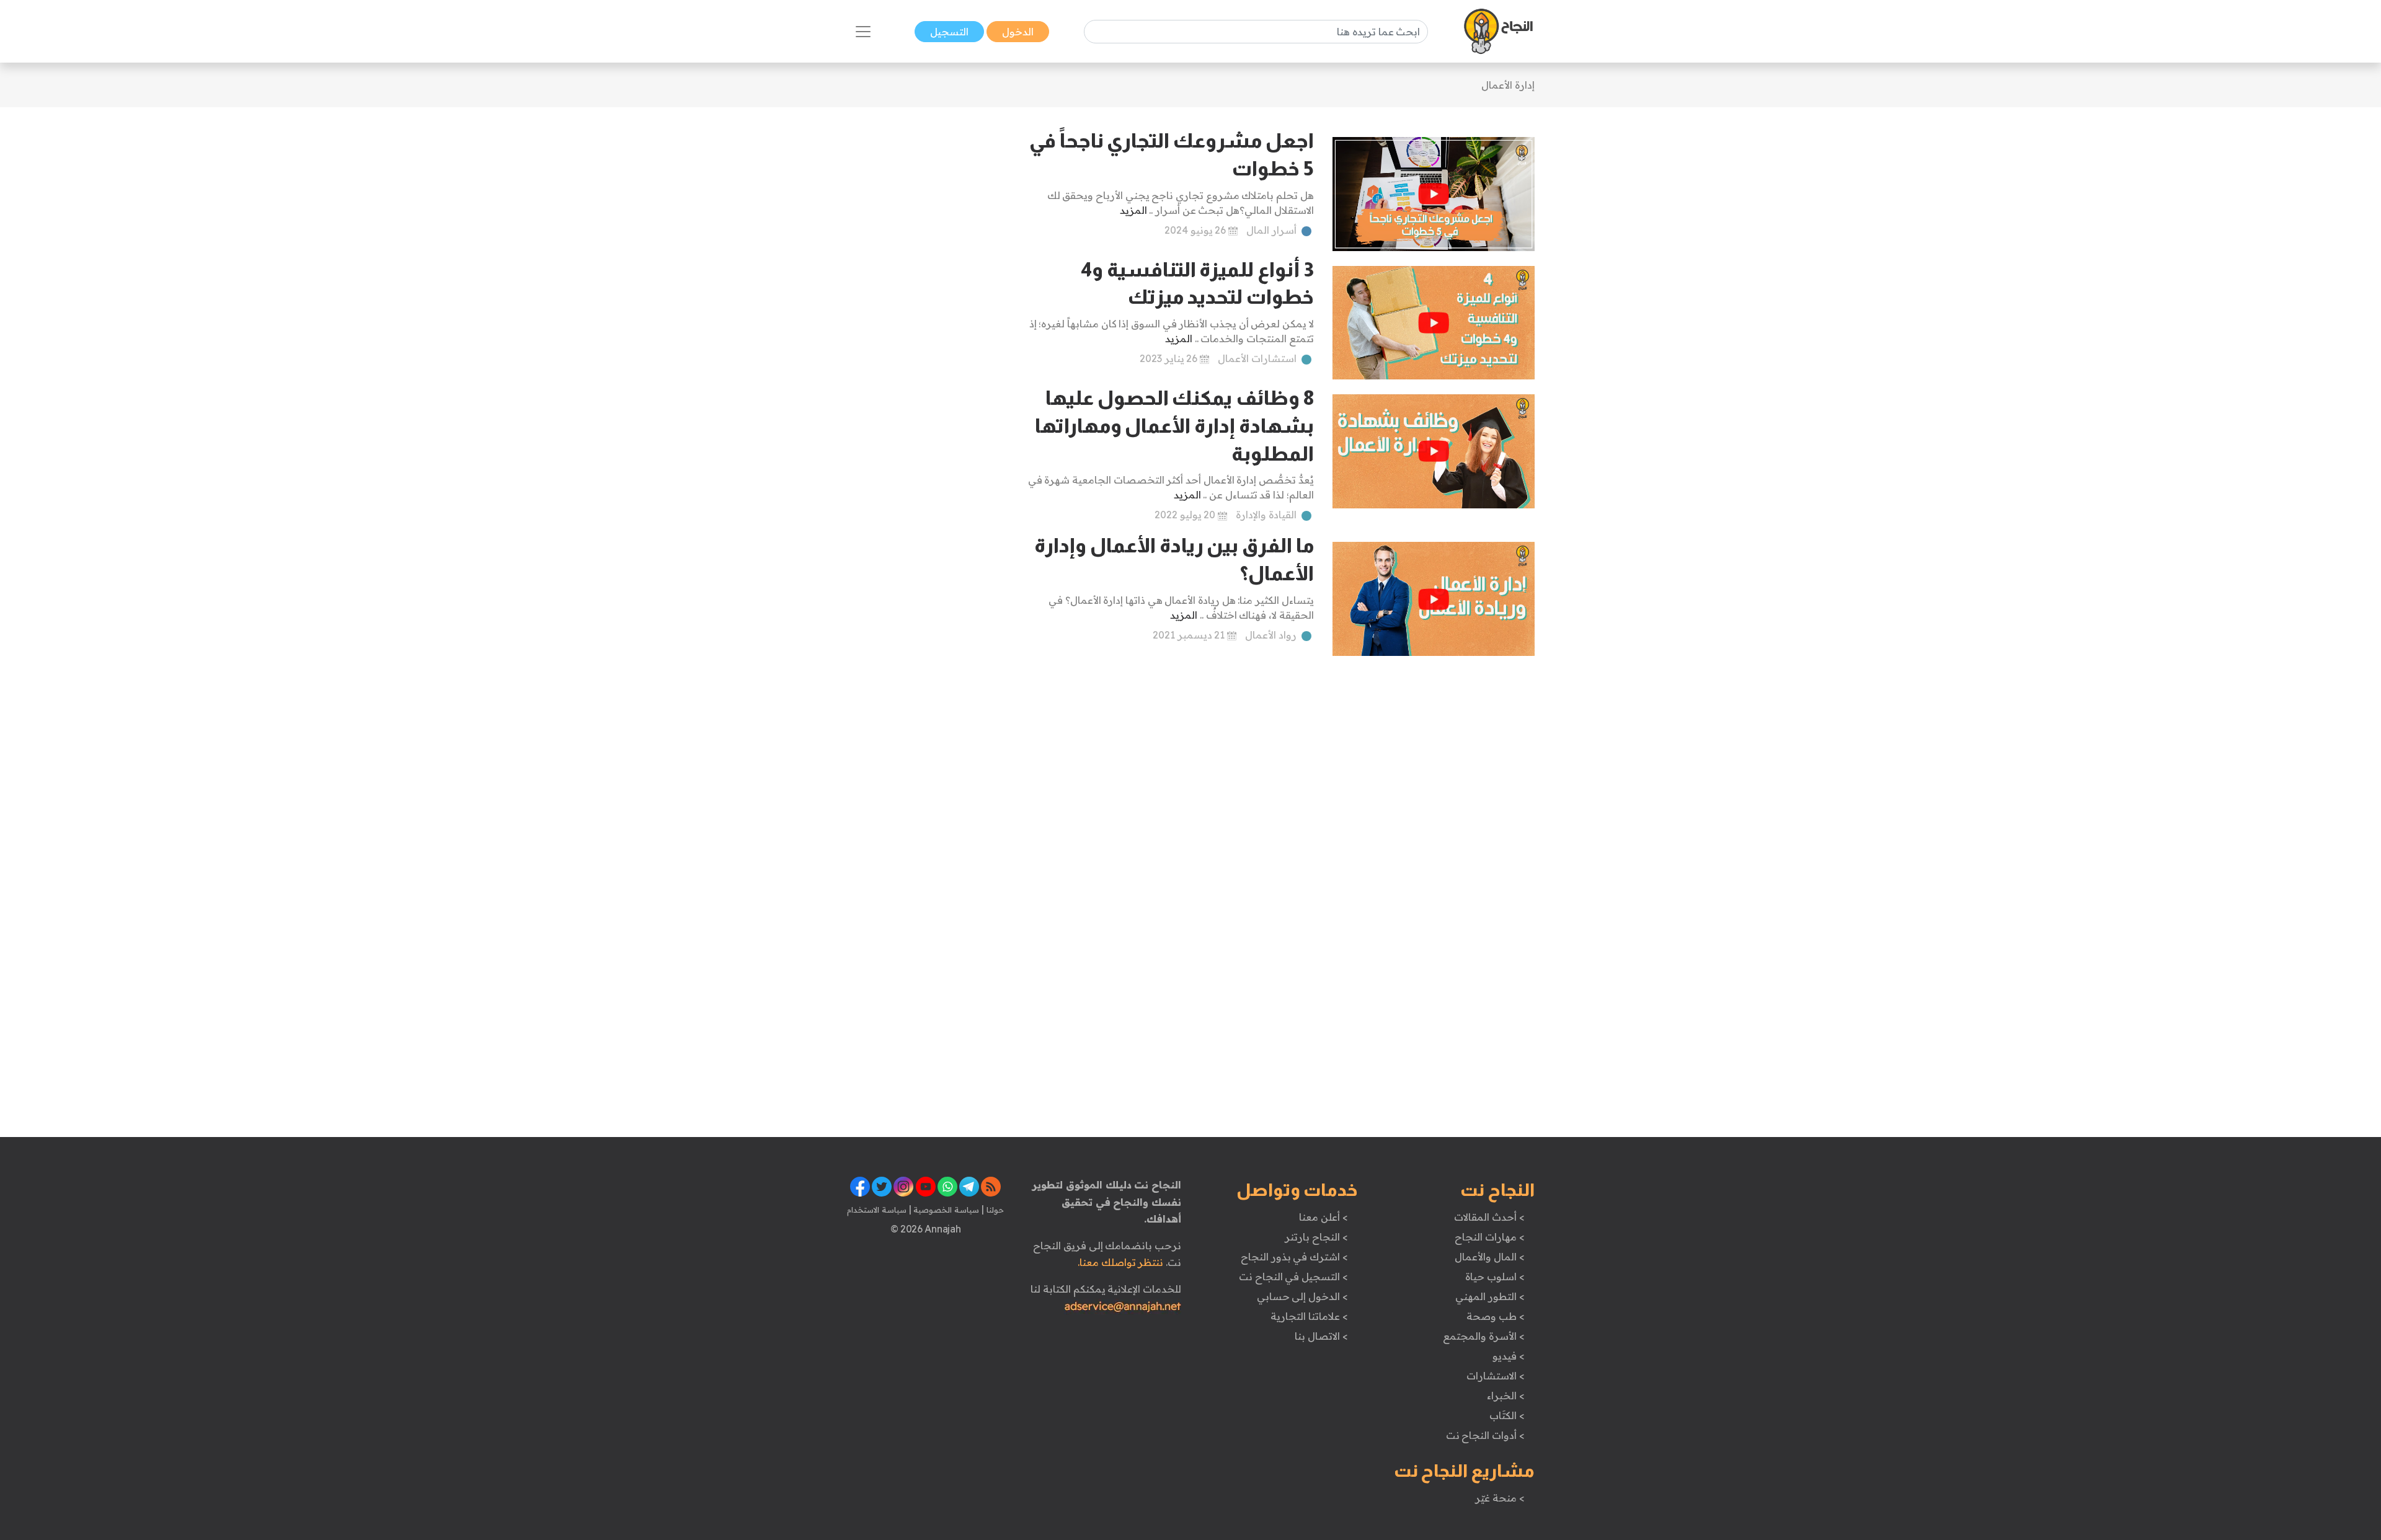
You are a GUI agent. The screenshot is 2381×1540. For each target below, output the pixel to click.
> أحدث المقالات (1489, 1217)
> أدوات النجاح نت (1485, 1435)
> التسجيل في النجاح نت (1293, 1277)
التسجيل (949, 32)
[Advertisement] (925, 313)
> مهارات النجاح (1489, 1237)
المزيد (1133, 210)
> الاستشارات (1496, 1376)
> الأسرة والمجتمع (1483, 1336)
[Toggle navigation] (863, 32)
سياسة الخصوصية (945, 1210)
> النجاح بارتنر (1316, 1237)
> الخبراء (1506, 1396)
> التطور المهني (1490, 1296)
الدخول (1018, 32)
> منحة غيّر (1500, 1498)
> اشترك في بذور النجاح (1294, 1257)
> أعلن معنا (1323, 1217)
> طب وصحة (1495, 1316)
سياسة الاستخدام (877, 1210)
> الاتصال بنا (1321, 1336)
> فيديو (1509, 1356)
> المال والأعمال (1489, 1257)
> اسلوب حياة (1495, 1277)
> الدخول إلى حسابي (1302, 1296)
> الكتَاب (1507, 1415)
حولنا (994, 1210)
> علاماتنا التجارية (1309, 1316)
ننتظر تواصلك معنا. (1120, 1262)
